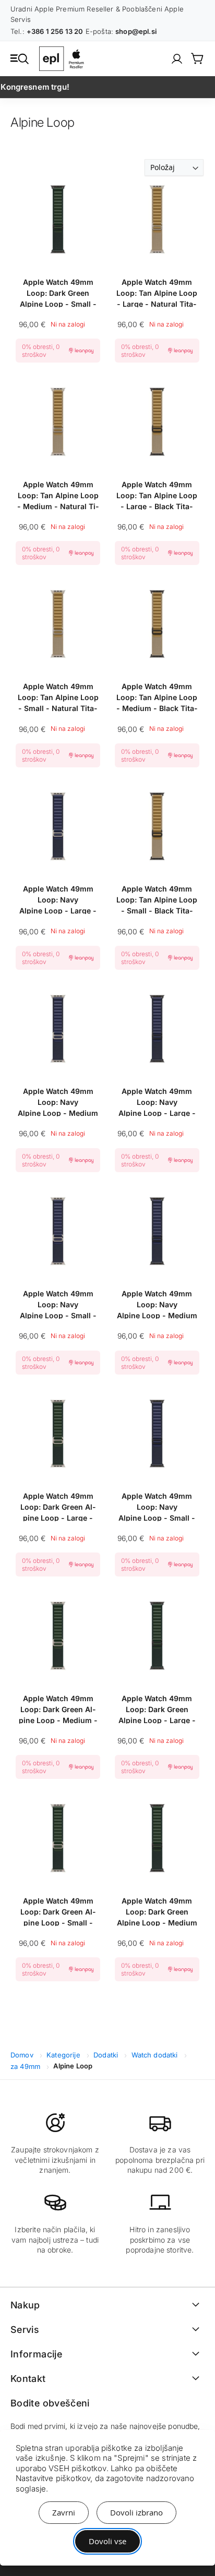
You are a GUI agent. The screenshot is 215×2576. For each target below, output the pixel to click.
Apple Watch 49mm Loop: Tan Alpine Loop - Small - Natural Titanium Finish (58, 697)
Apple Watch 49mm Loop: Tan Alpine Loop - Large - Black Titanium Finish (157, 495)
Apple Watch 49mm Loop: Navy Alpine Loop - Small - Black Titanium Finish (157, 1506)
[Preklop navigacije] (20, 58)
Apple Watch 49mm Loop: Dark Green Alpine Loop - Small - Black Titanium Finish (58, 292)
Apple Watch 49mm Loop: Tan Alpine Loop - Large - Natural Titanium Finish (157, 292)
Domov (23, 2055)
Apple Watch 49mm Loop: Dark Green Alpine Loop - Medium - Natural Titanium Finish (58, 1709)
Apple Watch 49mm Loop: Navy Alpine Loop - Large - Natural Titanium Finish (58, 899)
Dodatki (107, 2055)
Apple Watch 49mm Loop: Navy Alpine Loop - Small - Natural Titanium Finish (58, 1304)
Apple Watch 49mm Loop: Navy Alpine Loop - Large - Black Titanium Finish (157, 1102)
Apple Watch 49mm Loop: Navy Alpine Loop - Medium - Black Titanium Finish (157, 1304)
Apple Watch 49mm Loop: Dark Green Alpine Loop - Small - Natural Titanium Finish (58, 1911)
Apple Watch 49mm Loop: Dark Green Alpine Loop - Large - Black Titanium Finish (157, 1709)
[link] (177, 59)
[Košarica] (198, 58)
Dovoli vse (107, 2541)
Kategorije (64, 2055)
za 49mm (26, 2066)
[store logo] (64, 59)
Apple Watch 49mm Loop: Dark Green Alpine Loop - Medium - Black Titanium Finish (157, 1911)
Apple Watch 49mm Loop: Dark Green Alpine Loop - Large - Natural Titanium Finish (58, 1506)
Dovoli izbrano (136, 2512)
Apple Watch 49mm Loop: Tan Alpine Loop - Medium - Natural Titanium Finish (58, 495)
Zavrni (64, 2512)
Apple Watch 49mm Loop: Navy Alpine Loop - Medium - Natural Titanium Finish (58, 1102)
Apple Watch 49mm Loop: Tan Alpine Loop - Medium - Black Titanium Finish (157, 697)
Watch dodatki (156, 2055)
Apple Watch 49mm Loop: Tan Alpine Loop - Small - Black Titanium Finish (157, 899)
